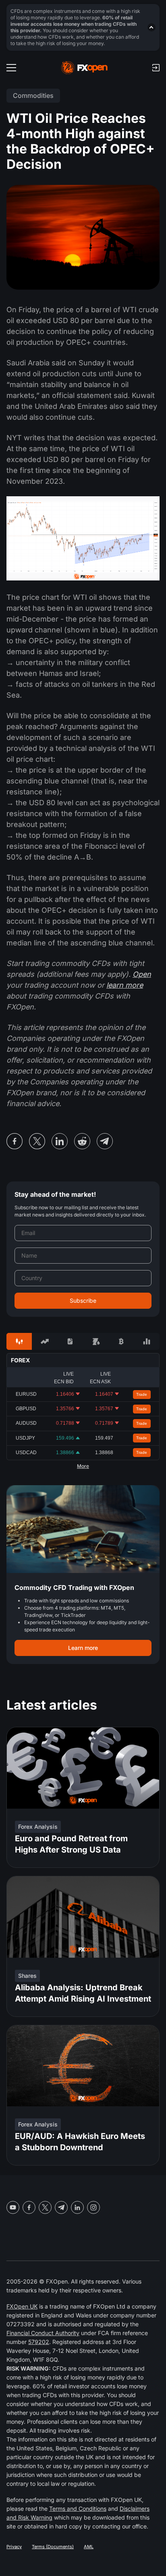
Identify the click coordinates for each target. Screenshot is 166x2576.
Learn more (83, 1648)
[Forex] (19, 1341)
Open (142, 974)
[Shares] (45, 1341)
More (83, 1466)
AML (89, 2547)
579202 (39, 2342)
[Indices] (147, 1341)
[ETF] (70, 1341)
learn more (125, 985)
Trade (142, 1394)
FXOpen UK (22, 2306)
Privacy (14, 2547)
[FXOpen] (84, 68)
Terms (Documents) (53, 2547)
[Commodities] (96, 1341)
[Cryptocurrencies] (121, 1341)
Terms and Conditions (78, 2509)
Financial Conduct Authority (43, 2333)
